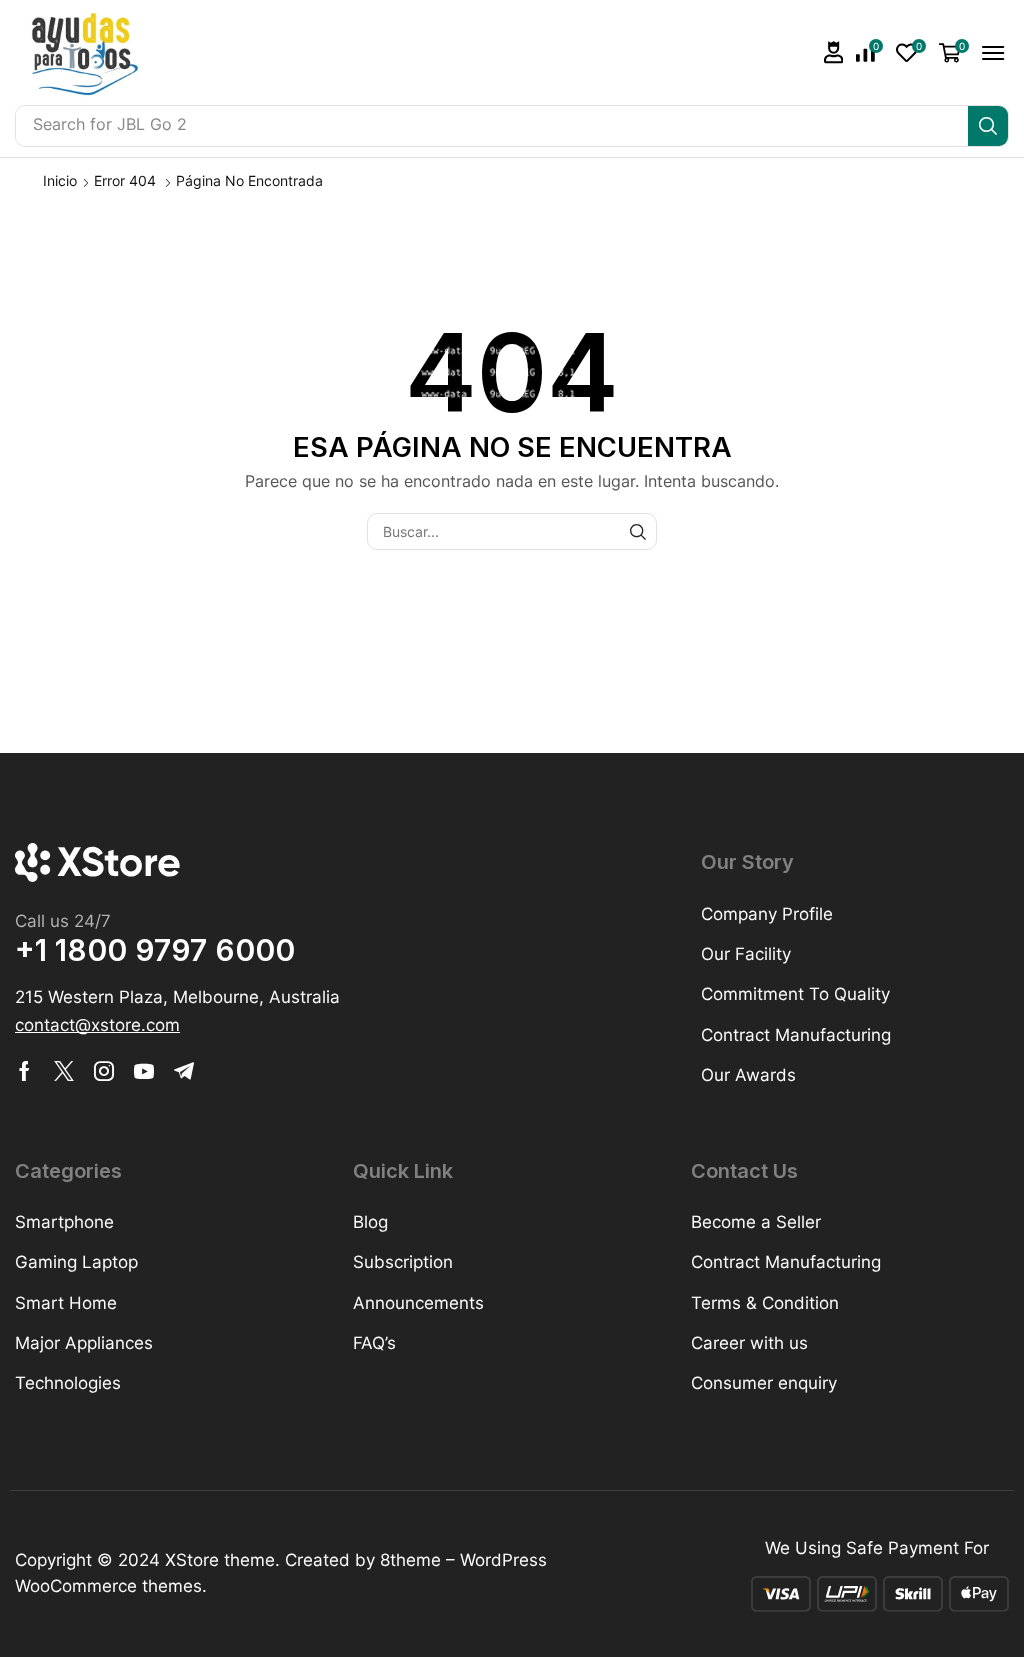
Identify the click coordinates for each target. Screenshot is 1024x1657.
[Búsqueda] (988, 126)
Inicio (60, 180)
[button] (834, 52)
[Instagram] (104, 1071)
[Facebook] (24, 1071)
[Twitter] (64, 1071)
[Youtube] (144, 1071)
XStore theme (220, 1560)
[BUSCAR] (638, 531)
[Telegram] (184, 1071)
